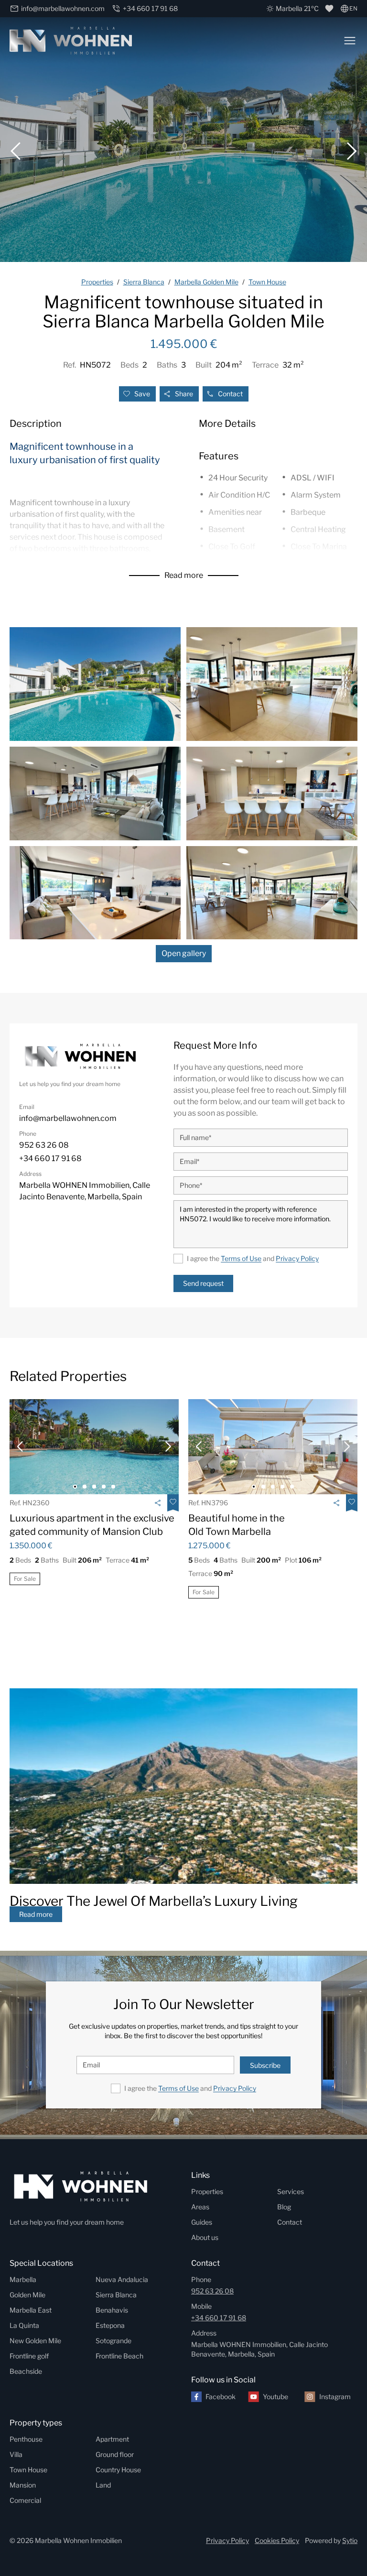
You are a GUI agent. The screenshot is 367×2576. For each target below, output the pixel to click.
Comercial (25, 2500)
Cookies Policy (277, 2540)
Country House (118, 2470)
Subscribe (265, 2065)
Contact (230, 394)
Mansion (23, 2485)
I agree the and (253, 1258)
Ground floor (115, 2454)
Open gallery (184, 953)
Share (184, 394)
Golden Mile (27, 2295)
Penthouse (26, 2439)
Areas (200, 2207)
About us (205, 2237)
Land (103, 2485)
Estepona (110, 2325)
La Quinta (24, 2325)
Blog (284, 2207)
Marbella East (31, 2310)
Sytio (350, 2540)
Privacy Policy (297, 1258)
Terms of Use (241, 1258)
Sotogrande (113, 2341)
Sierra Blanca (116, 2295)
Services (291, 2191)
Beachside (26, 2371)
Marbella (23, 2279)
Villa (16, 2454)
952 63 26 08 (212, 2291)
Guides (202, 2222)
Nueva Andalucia (122, 2279)
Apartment (112, 2439)
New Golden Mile (35, 2341)
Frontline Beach (119, 2356)
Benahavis (112, 2310)
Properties (207, 2191)
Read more (184, 575)
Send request (203, 1283)
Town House (28, 2470)
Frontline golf (29, 2356)
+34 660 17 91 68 (219, 2318)
